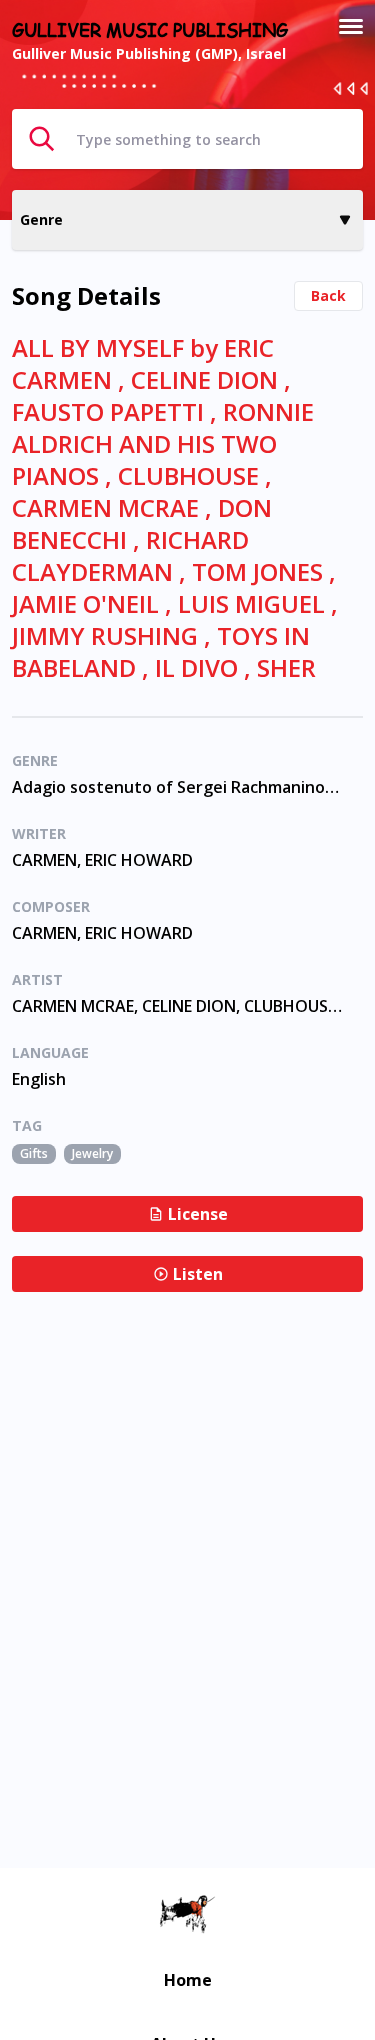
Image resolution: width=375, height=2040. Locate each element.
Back (328, 295)
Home (188, 1980)
